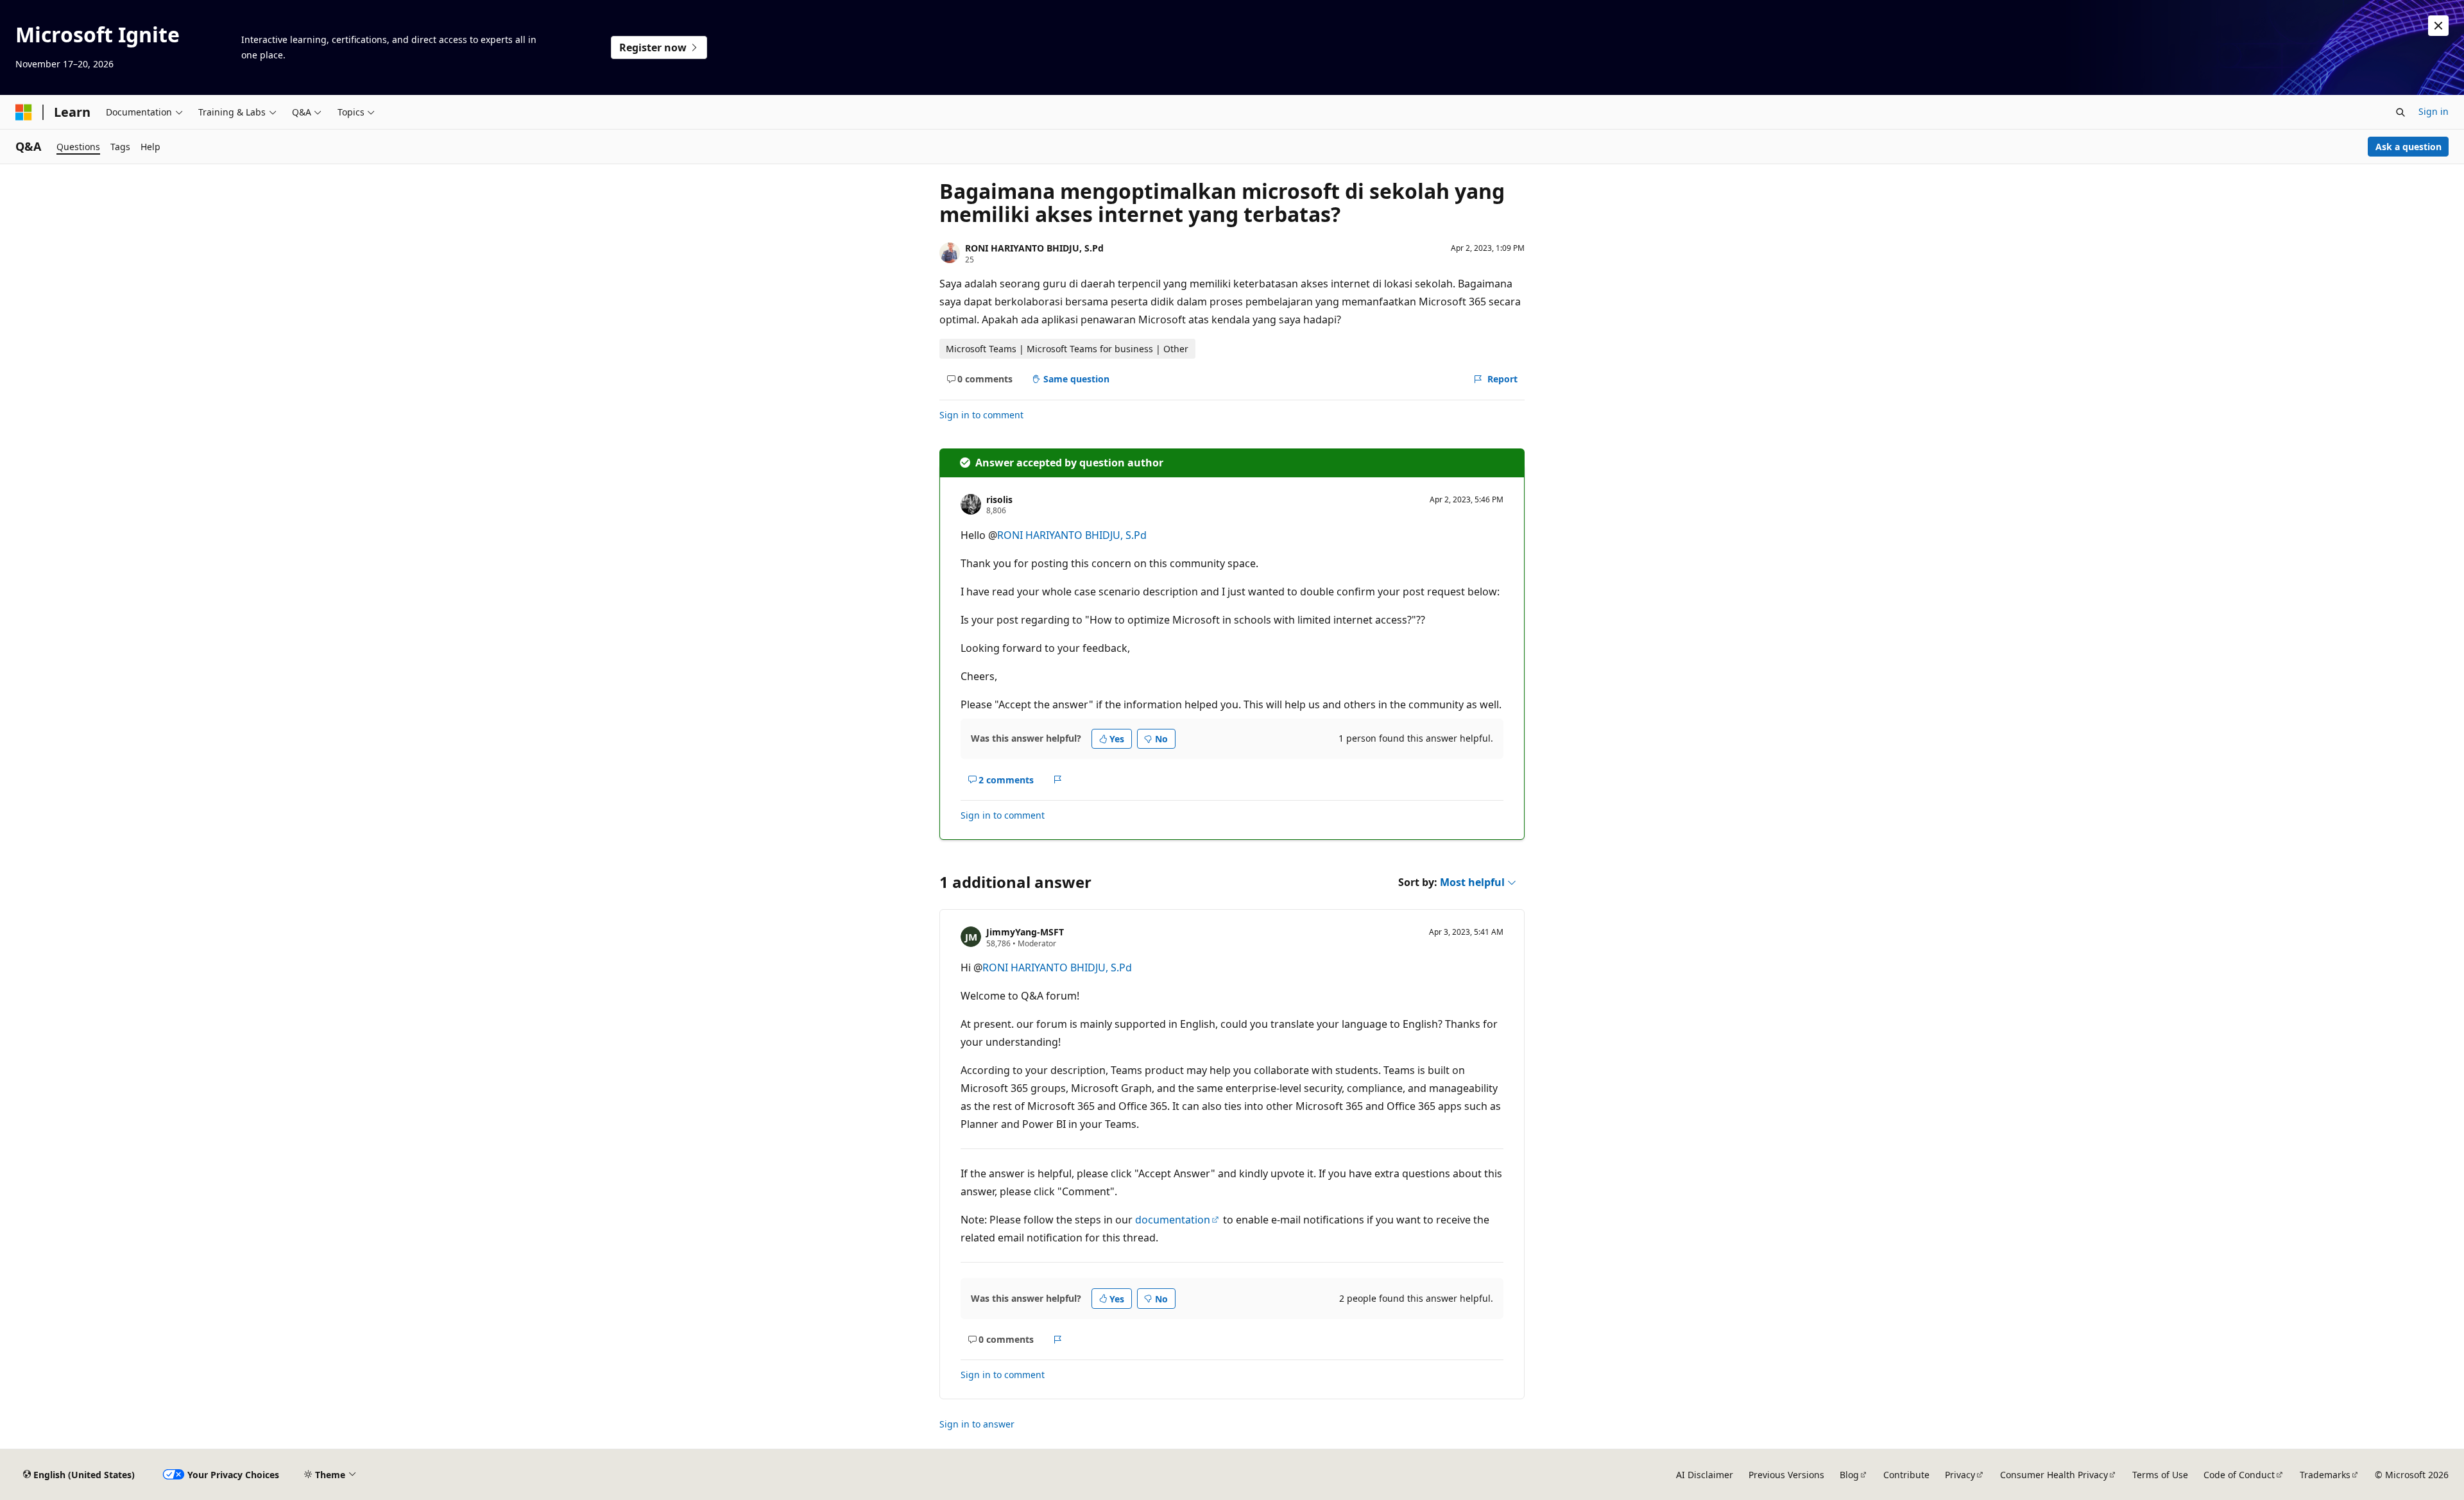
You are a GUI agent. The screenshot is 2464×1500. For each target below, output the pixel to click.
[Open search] (2400, 112)
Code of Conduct (2239, 1475)
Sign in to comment (981, 415)
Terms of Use (2160, 1475)
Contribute (1906, 1475)
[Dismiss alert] (2438, 26)
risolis (999, 499)
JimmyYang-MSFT (1025, 932)
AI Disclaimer (1705, 1475)
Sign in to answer (977, 1424)
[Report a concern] (1058, 780)
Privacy (1960, 1475)
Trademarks (2325, 1475)
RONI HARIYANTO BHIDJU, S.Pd (1034, 248)
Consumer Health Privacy (2054, 1475)
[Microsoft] (24, 112)
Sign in (2434, 111)
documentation (1173, 1220)
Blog (1849, 1475)
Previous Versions (1786, 1475)
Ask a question (2408, 147)
